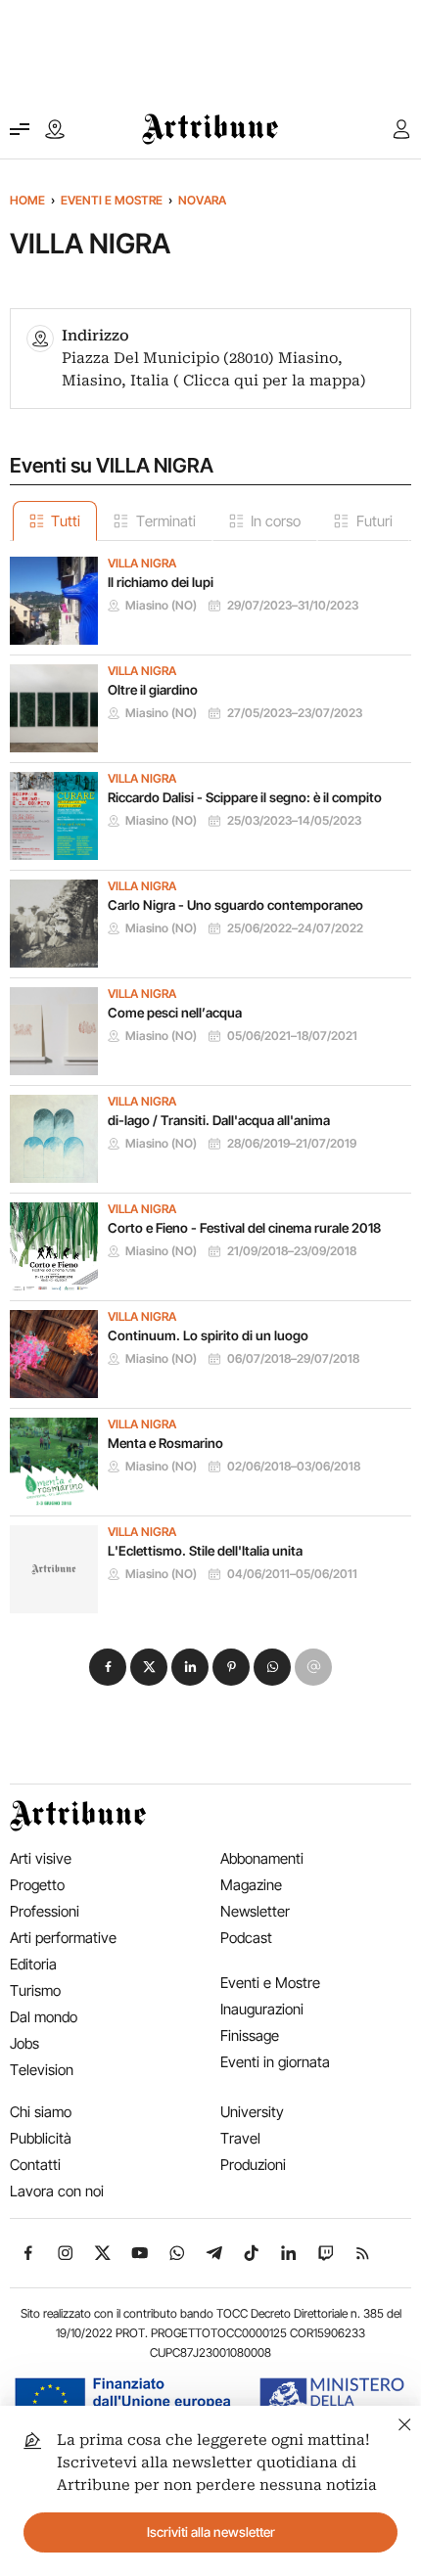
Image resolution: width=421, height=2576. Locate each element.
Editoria (33, 1964)
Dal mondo (44, 2017)
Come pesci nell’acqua (175, 1013)
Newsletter (255, 1911)
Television (42, 2070)
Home (27, 200)
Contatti (35, 2165)
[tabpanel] (210, 1077)
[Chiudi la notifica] (405, 2422)
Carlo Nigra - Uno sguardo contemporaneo (235, 905)
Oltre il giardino (153, 690)
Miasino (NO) (161, 606)
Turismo (35, 1990)
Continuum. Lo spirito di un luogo (208, 1335)
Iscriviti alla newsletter (211, 2532)
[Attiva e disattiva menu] (20, 129)
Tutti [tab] (66, 521)
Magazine (251, 1885)
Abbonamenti (262, 1858)
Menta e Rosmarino (165, 1443)
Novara (202, 200)
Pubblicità (41, 2138)
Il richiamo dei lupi (161, 582)
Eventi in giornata (275, 2062)
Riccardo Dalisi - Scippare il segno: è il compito (245, 797)
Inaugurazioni (262, 2009)
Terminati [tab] (166, 521)
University (252, 2112)
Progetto (37, 1885)
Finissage (250, 2035)
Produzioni (253, 2165)
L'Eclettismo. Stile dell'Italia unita (205, 1551)
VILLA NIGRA (142, 564)
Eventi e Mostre (112, 200)
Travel (240, 2138)
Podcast (246, 1938)
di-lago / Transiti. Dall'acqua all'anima (219, 1120)
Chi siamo (41, 2112)
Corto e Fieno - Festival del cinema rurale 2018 (244, 1228)
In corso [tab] (276, 521)
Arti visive (41, 1858)
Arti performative (63, 1938)
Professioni (45, 1911)
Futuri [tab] (374, 521)
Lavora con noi (57, 2191)
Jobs (24, 2043)
